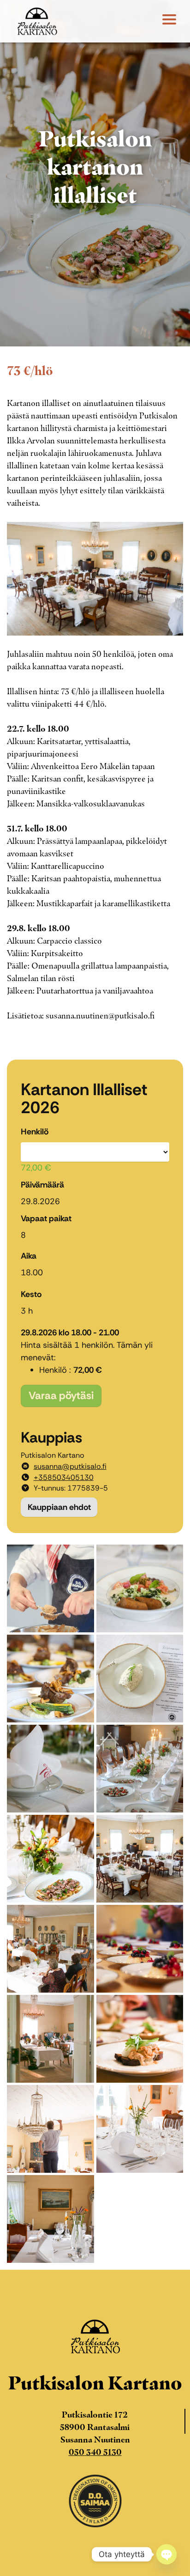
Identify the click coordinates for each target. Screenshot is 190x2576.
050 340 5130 (95, 2452)
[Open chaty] (166, 2554)
